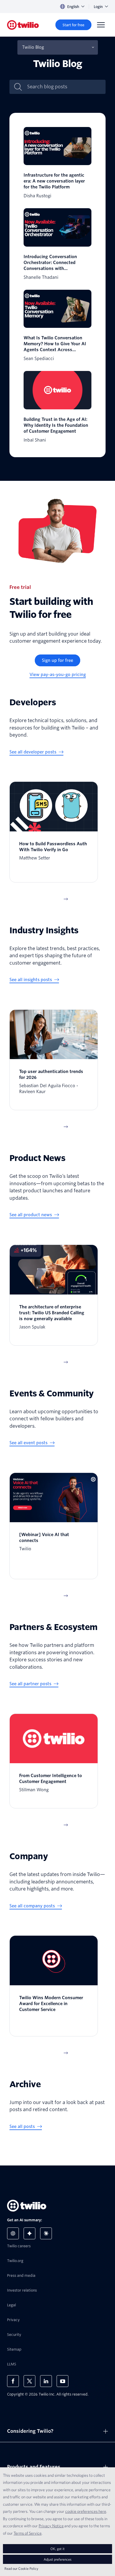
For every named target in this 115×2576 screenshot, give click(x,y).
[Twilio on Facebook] (13, 2381)
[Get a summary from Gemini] (29, 2233)
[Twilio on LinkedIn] (46, 2381)
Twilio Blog (33, 47)
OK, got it (57, 2549)
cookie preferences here (86, 2511)
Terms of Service (28, 2533)
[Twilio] (23, 25)
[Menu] (101, 25)
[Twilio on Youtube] (63, 2381)
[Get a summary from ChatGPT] (13, 2233)
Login (98, 7)
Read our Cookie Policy (21, 2568)
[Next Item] (66, 899)
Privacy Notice (51, 2526)
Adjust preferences (57, 2559)
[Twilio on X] (29, 2381)
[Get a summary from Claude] (46, 2233)
